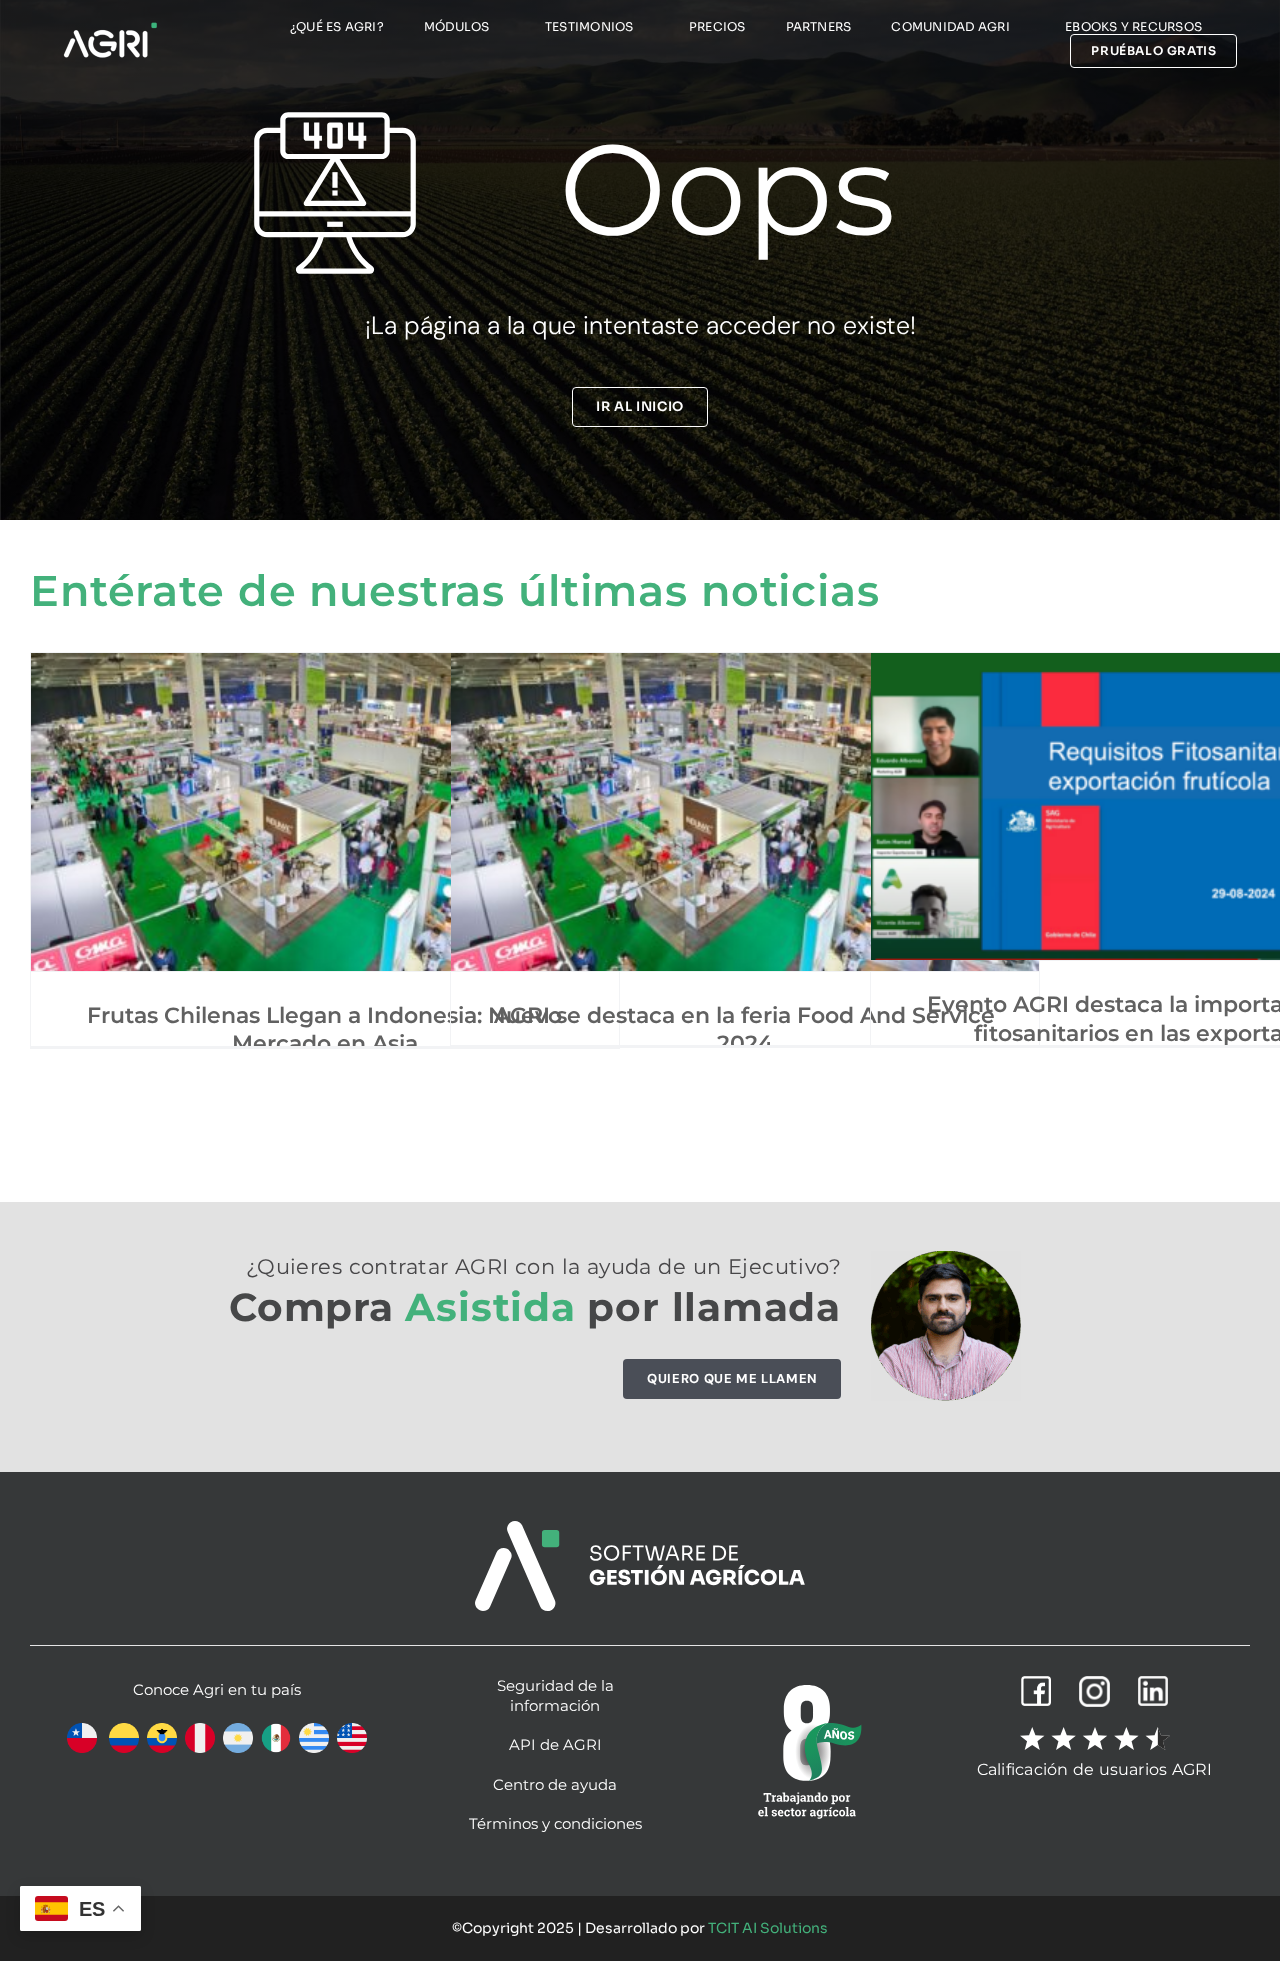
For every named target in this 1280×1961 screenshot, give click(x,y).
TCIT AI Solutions (768, 1928)
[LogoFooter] (640, 1528)
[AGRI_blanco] (110, 27)
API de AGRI (555, 1744)
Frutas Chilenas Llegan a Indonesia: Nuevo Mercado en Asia (324, 1030)
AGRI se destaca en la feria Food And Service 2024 (744, 1030)
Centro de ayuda (555, 1784)
